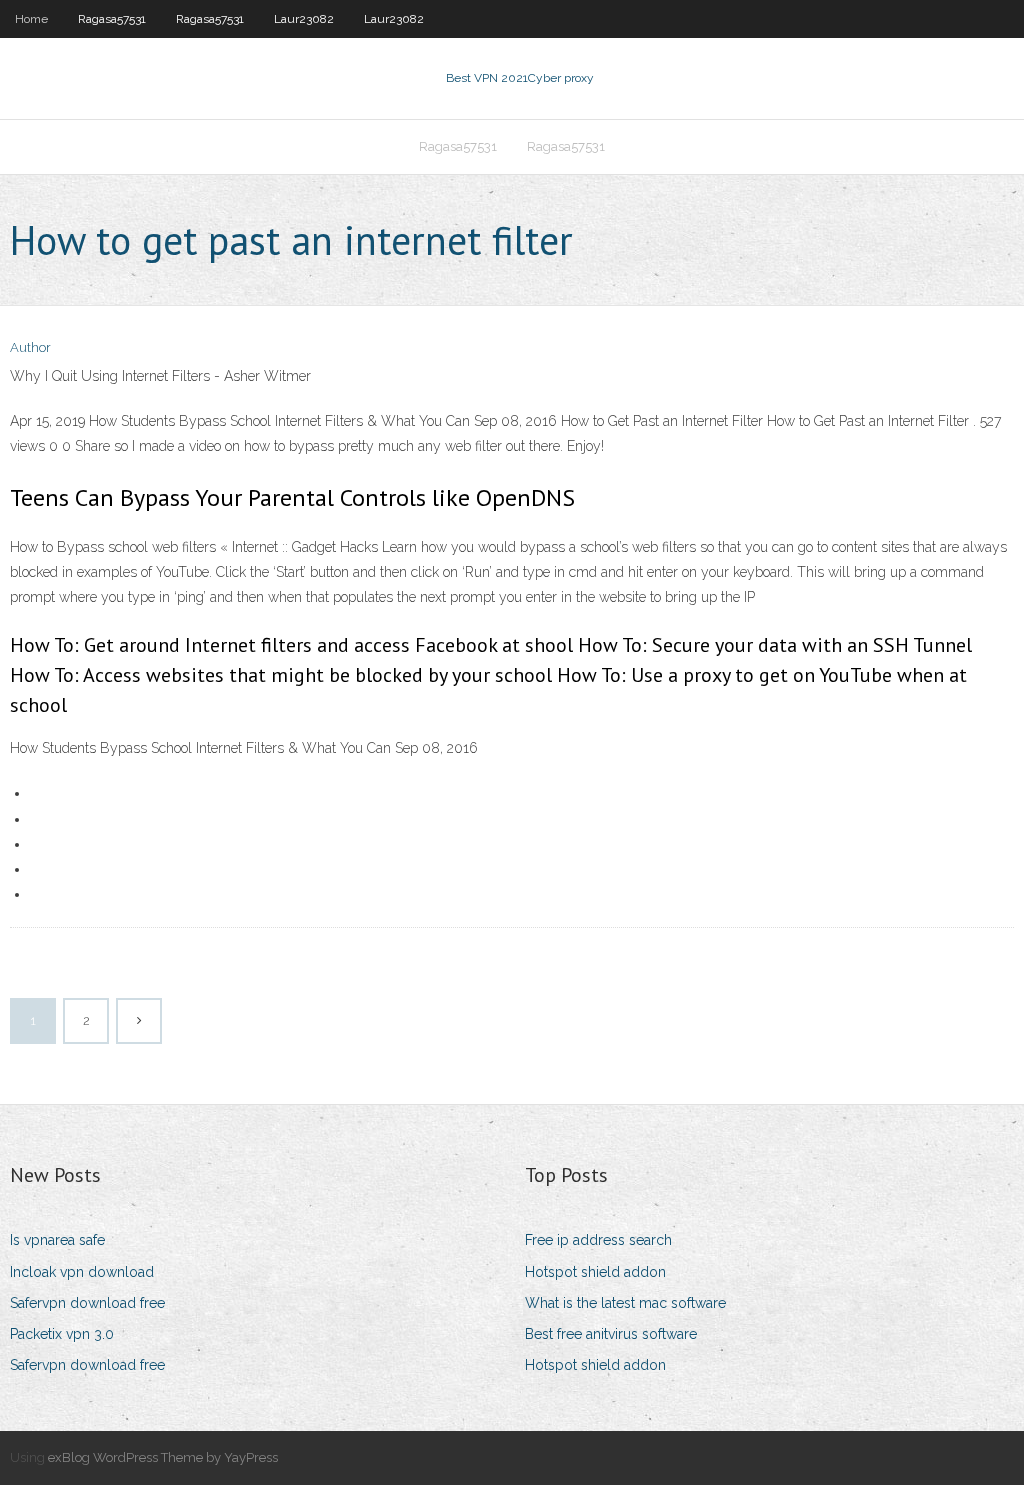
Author (30, 347)
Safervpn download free (87, 1303)
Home (31, 19)
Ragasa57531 (112, 19)
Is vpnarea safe (57, 1240)
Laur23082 (304, 19)
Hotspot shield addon (595, 1272)
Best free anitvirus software (611, 1334)
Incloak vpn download (82, 1272)
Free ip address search (598, 1240)
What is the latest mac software (625, 1303)
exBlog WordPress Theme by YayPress (163, 1457)
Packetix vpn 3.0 (62, 1334)
